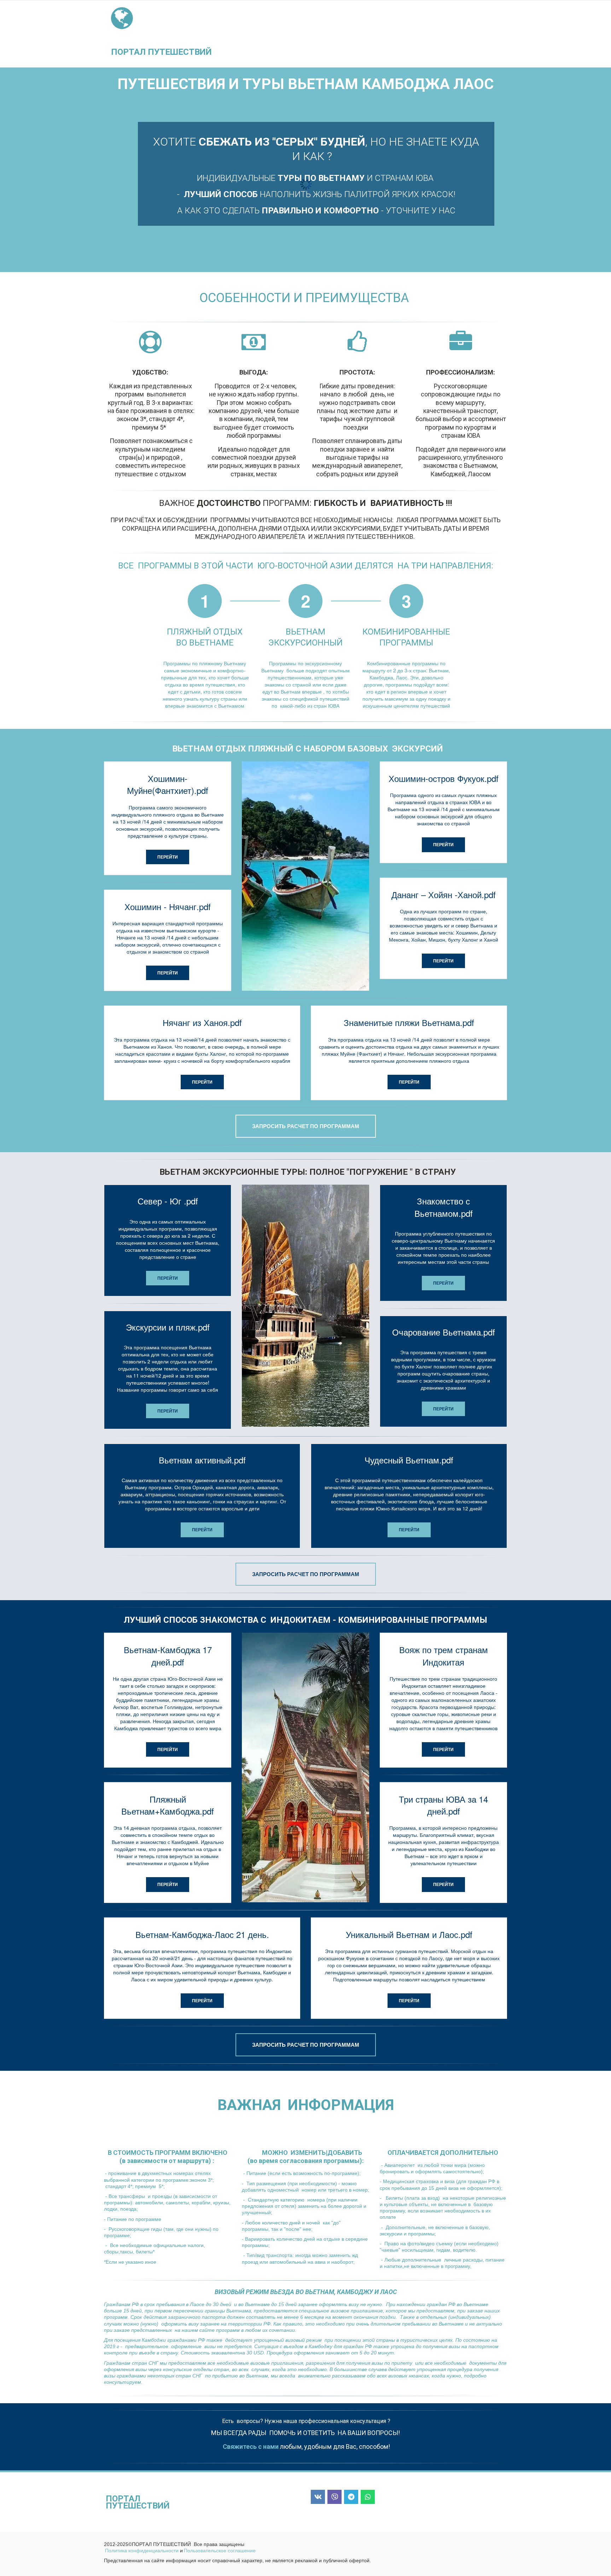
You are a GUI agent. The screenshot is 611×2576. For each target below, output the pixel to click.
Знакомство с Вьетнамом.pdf (444, 1207)
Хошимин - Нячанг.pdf (168, 906)
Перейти (168, 857)
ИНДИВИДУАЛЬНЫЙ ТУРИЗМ (313, 34)
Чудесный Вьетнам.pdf (409, 1460)
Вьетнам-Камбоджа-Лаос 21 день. (202, 1934)
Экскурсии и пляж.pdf (168, 1327)
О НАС (468, 34)
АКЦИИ (441, 34)
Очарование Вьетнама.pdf (444, 1332)
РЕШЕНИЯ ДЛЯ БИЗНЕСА (392, 34)
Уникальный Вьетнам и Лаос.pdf (409, 1934)
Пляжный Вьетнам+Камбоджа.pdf (168, 1805)
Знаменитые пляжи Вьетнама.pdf (409, 1022)
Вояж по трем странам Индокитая (444, 1655)
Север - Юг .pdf (168, 1201)
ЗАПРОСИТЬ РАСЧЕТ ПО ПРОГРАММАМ (306, 1126)
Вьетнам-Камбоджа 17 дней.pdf (168, 1655)
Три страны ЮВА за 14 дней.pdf (443, 1805)
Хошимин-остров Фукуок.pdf (444, 778)
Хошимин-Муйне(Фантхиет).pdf (168, 784)
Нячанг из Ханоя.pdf (202, 1022)
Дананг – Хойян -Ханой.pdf (444, 894)
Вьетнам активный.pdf (202, 1460)
